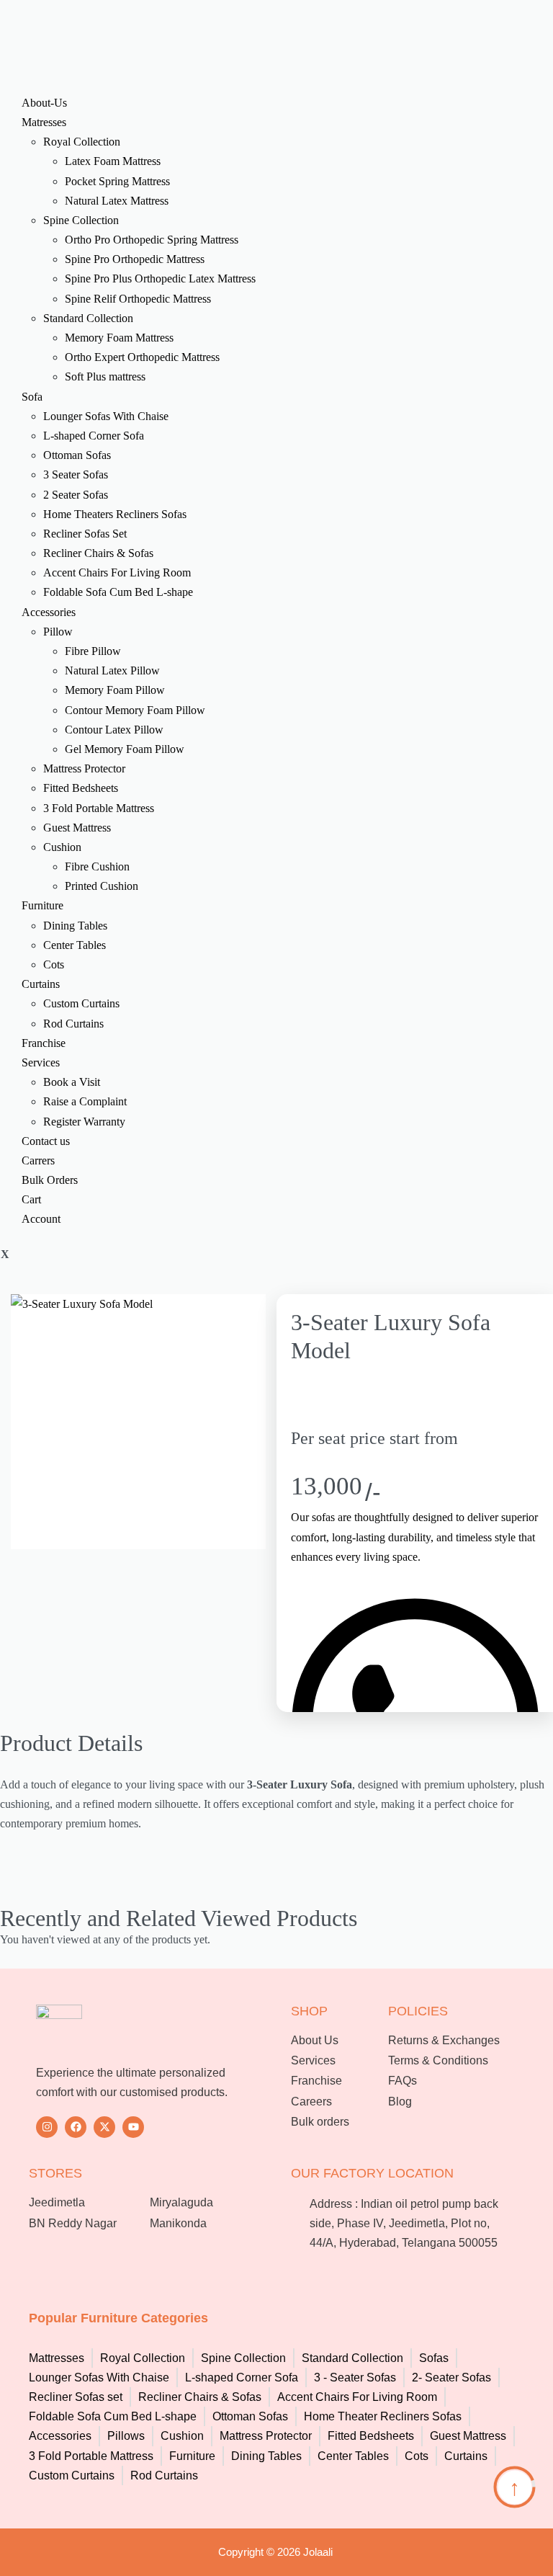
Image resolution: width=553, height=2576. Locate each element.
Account (41, 1219)
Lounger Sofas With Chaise (106, 416)
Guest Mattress (77, 828)
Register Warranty (84, 1122)
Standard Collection (88, 318)
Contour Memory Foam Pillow (135, 710)
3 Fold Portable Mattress (99, 808)
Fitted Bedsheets (81, 788)
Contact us (46, 1141)
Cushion (62, 847)
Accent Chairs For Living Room (117, 572)
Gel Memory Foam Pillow (125, 749)
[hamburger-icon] (1, 70)
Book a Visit (72, 1082)
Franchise (44, 1043)
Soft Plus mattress (105, 376)
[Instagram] (47, 2127)
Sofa (32, 397)
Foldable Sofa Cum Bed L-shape (118, 592)
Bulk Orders (50, 1180)
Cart (31, 1199)
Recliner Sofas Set (85, 534)
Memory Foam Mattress (119, 338)
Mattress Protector (84, 768)
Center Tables (75, 945)
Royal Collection (82, 142)
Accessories (49, 612)
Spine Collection (81, 220)
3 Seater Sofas (76, 474)
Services (41, 1062)
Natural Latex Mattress (117, 201)
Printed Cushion (102, 886)
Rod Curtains (73, 1024)
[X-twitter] (104, 2127)
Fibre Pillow (93, 651)
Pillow (58, 632)
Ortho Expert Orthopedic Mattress (142, 357)
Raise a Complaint (85, 1101)
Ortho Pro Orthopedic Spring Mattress (152, 240)
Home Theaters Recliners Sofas (115, 514)
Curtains (41, 984)
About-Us (44, 103)
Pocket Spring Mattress (117, 181)
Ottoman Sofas (77, 455)
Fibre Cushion (97, 866)
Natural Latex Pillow (112, 670)
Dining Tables (75, 926)
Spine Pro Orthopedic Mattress (135, 259)
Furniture (42, 905)
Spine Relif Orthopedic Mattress (138, 299)
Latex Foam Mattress (113, 161)
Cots (54, 964)
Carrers (38, 1160)
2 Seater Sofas (76, 495)
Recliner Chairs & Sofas (98, 553)
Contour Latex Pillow (114, 730)
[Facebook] (76, 2127)
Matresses (44, 122)
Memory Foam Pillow (115, 690)
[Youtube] (133, 2127)
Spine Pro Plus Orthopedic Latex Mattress (160, 278)
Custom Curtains (81, 1003)
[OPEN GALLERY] (138, 1422)
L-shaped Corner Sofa (94, 436)
